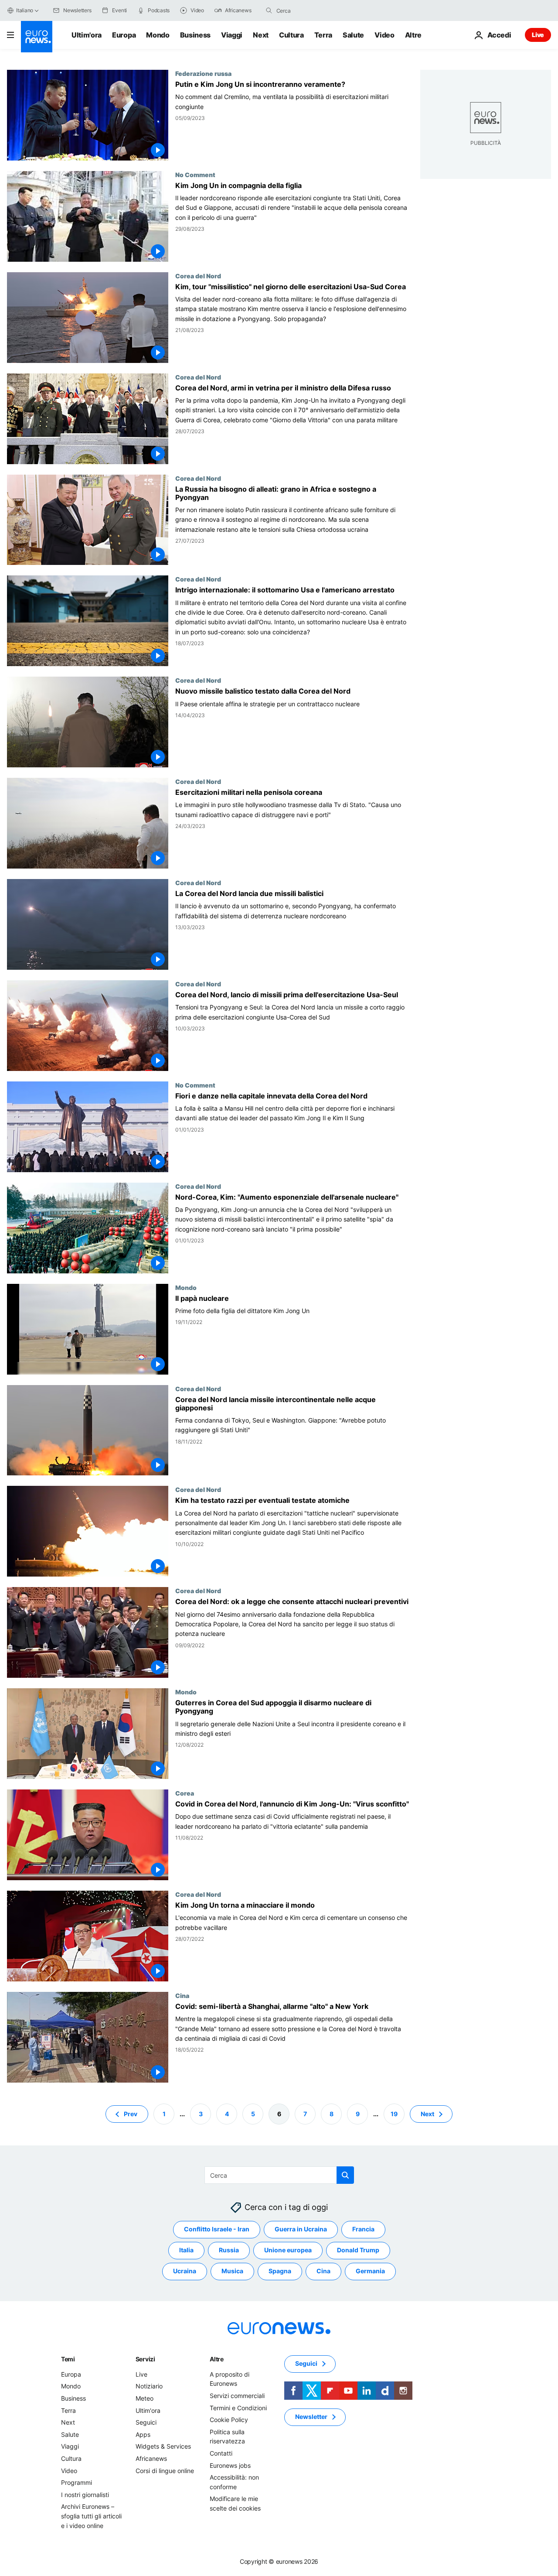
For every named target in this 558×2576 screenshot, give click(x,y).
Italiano (25, 10)
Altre (217, 2359)
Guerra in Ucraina (301, 2229)
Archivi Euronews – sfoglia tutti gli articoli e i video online (91, 2516)
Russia (229, 2250)
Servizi (145, 2359)
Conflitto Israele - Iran (217, 2229)
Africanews (151, 2458)
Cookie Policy (229, 2420)
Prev (131, 2113)
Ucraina (185, 2271)
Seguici (146, 2422)
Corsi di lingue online (165, 2470)
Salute (353, 35)
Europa (124, 35)
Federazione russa (203, 73)
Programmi (77, 2482)
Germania (370, 2271)
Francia (363, 2229)
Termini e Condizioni (238, 2407)
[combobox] (313, 10)
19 (394, 2113)
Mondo (158, 35)
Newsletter (311, 2417)
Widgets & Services (163, 2446)
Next (261, 35)
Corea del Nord (198, 276)
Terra (323, 35)
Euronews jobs (230, 2465)
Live (538, 35)
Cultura (291, 35)
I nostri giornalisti (85, 2495)
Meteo (145, 2398)
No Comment (195, 174)
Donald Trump (358, 2250)
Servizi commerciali (237, 2396)
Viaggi (232, 35)
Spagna (280, 2271)
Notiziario (149, 2386)
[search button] (269, 10)
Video (384, 35)
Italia (186, 2250)
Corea (185, 1793)
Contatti (221, 2453)
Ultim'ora (87, 35)
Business (195, 35)
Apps (143, 2434)
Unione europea (288, 2250)
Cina (182, 1995)
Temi (68, 2359)
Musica (232, 2271)
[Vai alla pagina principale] (37, 37)
